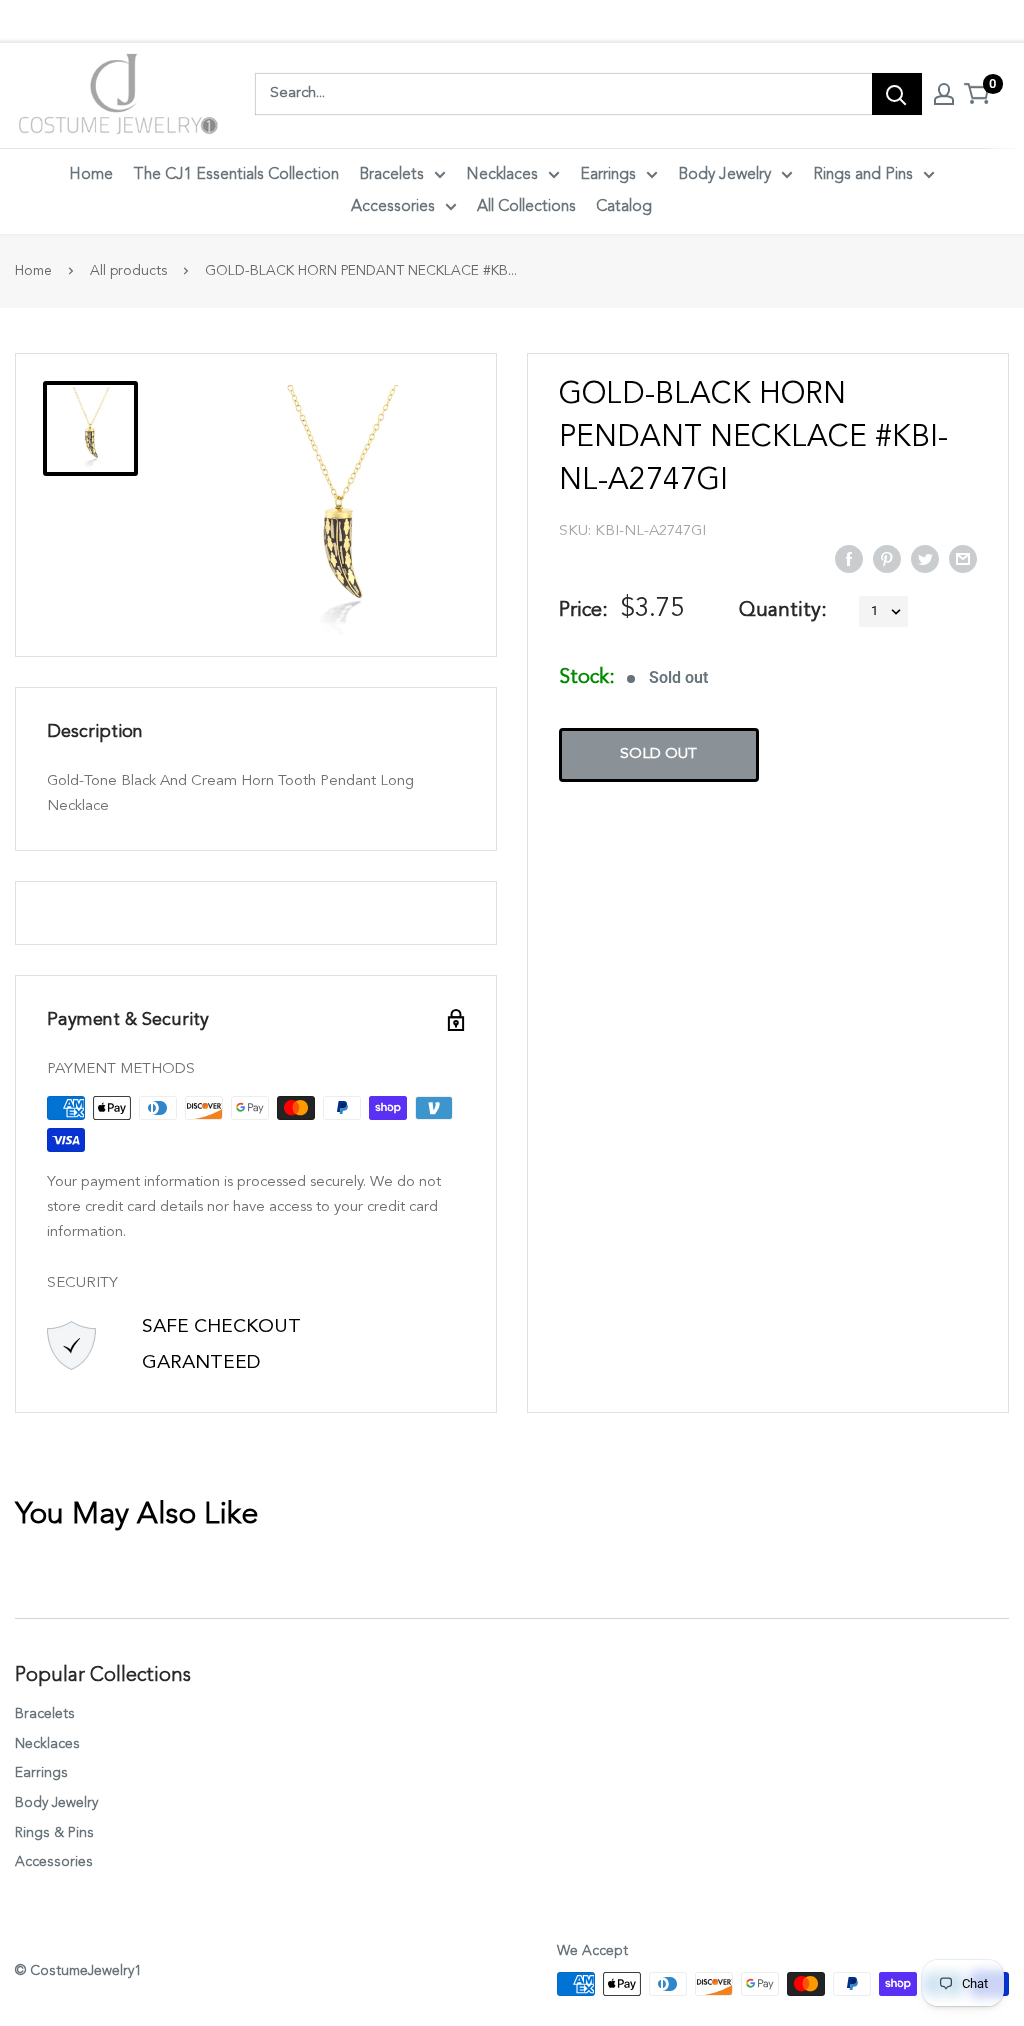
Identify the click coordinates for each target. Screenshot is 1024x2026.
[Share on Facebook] (849, 558)
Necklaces (502, 175)
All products (128, 271)
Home (91, 175)
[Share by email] (963, 558)
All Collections (526, 207)
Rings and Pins (863, 175)
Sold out (658, 754)
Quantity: (783, 611)
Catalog (624, 207)
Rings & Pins (54, 1833)
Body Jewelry (724, 175)
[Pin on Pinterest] (887, 558)
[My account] (944, 94)
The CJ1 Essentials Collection (236, 175)
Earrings (608, 175)
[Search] (897, 94)
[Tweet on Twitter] (925, 558)
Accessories (393, 207)
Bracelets (391, 175)
